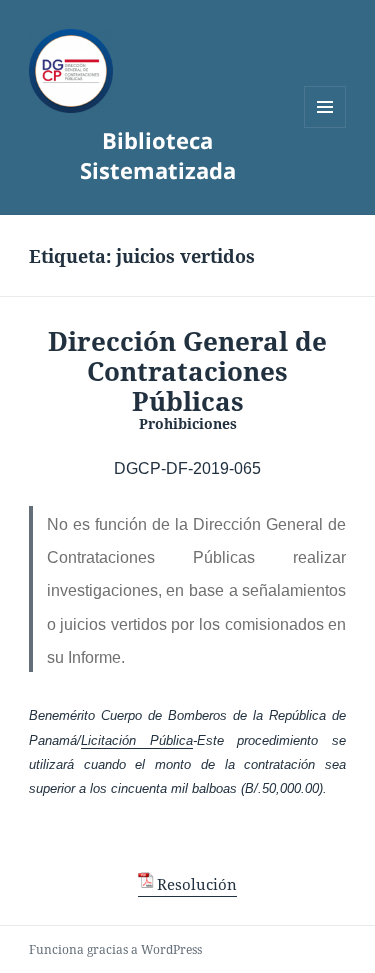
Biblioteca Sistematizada (158, 155)
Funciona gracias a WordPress (115, 949)
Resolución (197, 884)
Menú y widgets (325, 127)
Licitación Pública (137, 740)
